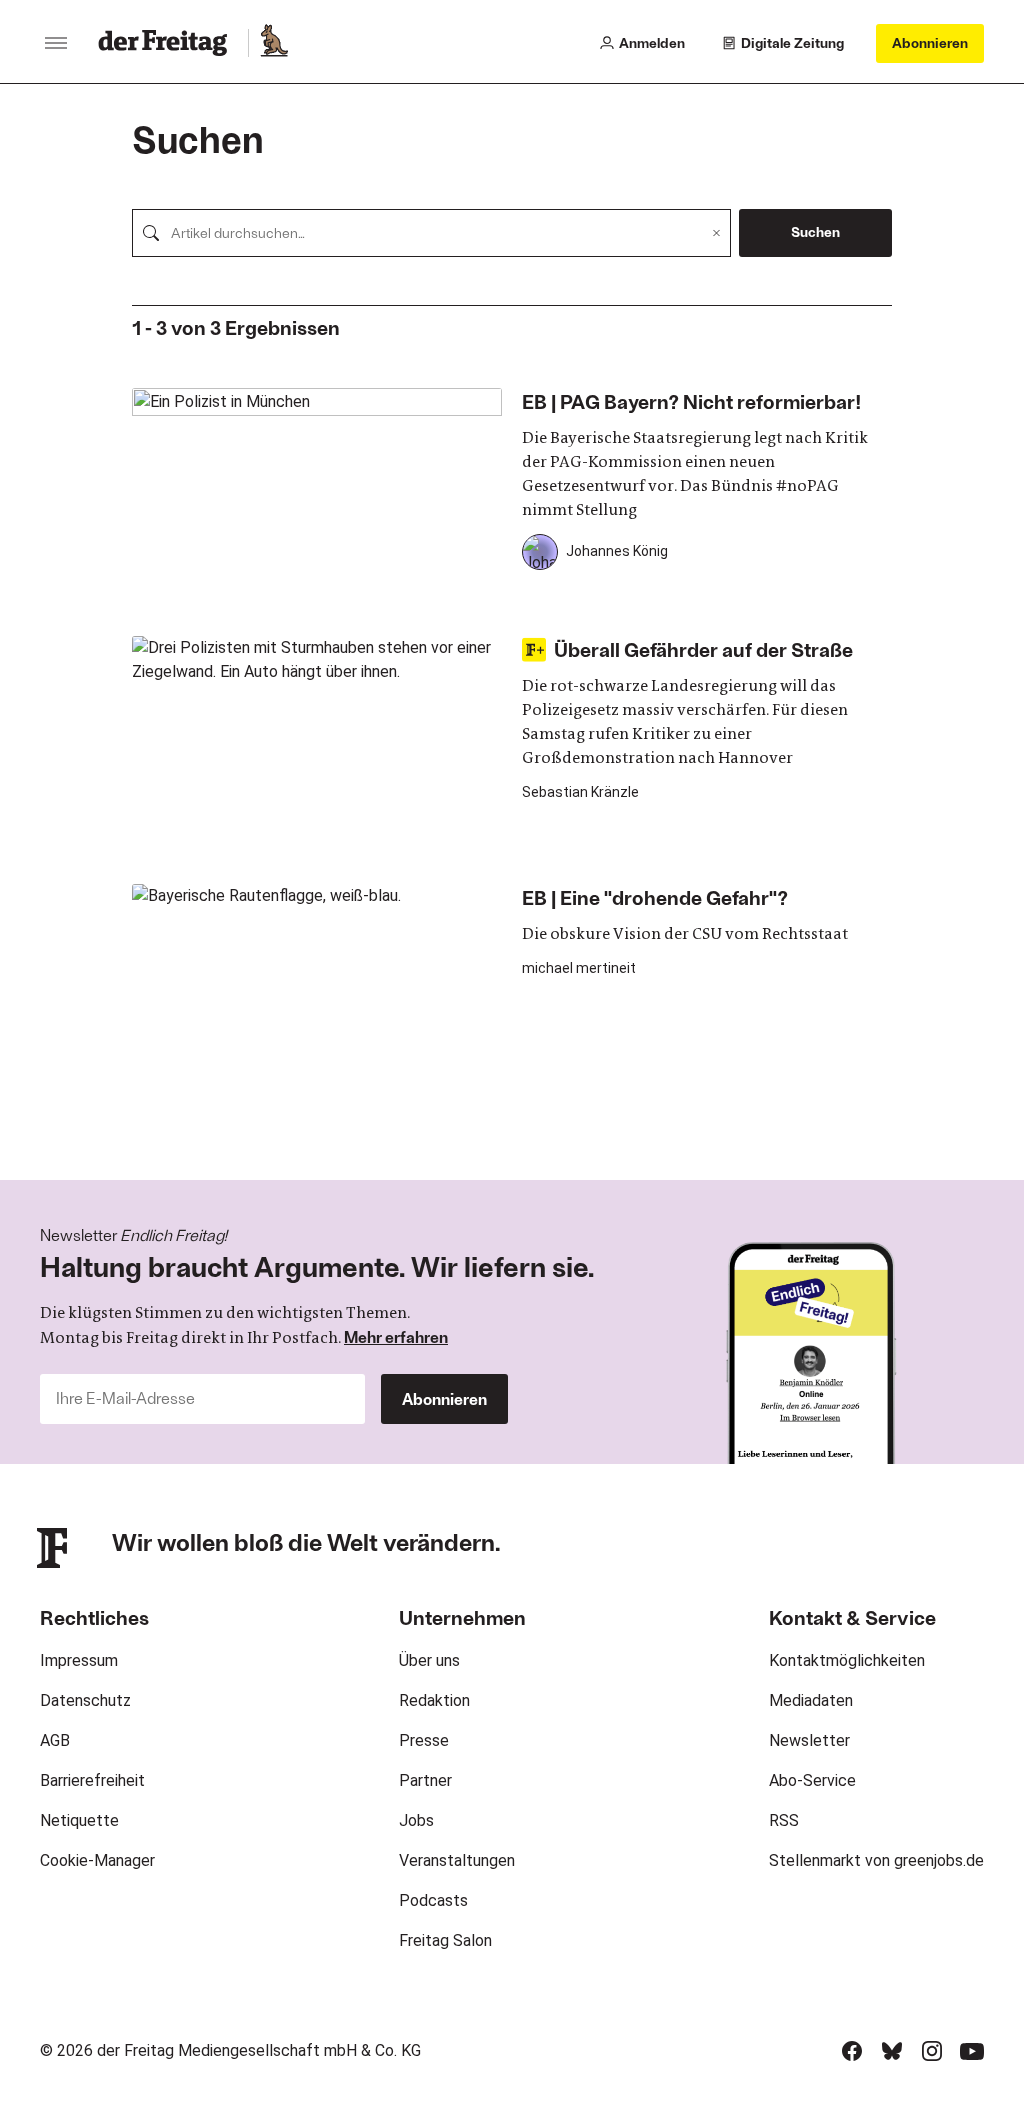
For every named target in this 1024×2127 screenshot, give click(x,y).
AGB (55, 1740)
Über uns (429, 1660)
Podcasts (433, 1900)
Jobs (416, 1820)
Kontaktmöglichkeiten (847, 1660)
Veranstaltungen (457, 1860)
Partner (425, 1780)
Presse (424, 1740)
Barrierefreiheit (92, 1780)
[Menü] (56, 43)
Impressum (79, 1660)
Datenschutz (85, 1700)
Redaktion (434, 1700)
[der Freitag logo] (168, 43)
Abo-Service (812, 1780)
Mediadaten (811, 1700)
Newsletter (809, 1740)
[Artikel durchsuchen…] (151, 233)
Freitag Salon (445, 1940)
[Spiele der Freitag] (273, 43)
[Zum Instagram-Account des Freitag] (932, 2051)
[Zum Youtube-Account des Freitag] (972, 2051)
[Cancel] (716, 233)
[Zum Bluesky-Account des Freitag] (892, 2051)
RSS (784, 1820)
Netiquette (79, 1820)
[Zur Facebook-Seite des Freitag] (852, 2051)
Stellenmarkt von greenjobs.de (876, 1860)
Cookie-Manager (97, 1860)
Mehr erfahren (396, 1336)
